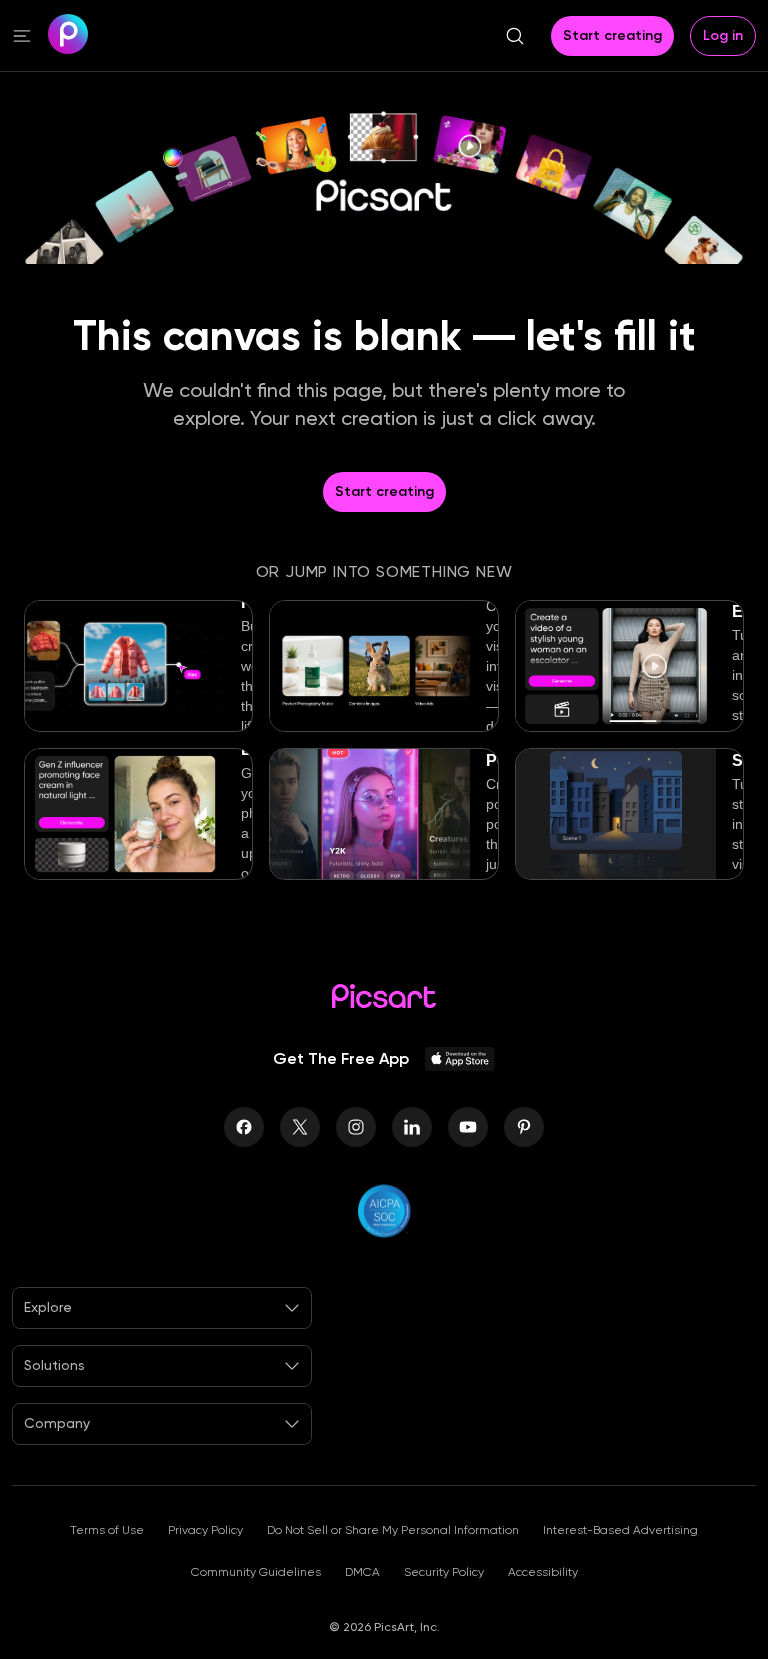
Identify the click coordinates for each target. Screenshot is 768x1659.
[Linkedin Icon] (412, 1127)
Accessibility (543, 1572)
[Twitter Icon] (300, 1127)
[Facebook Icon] (244, 1127)
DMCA (362, 1572)
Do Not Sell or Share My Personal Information (393, 1530)
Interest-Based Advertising (620, 1530)
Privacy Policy (205, 1530)
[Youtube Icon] (468, 1127)
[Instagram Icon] (356, 1127)
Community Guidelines (256, 1572)
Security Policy (444, 1572)
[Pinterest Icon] (524, 1127)
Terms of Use (107, 1530)
